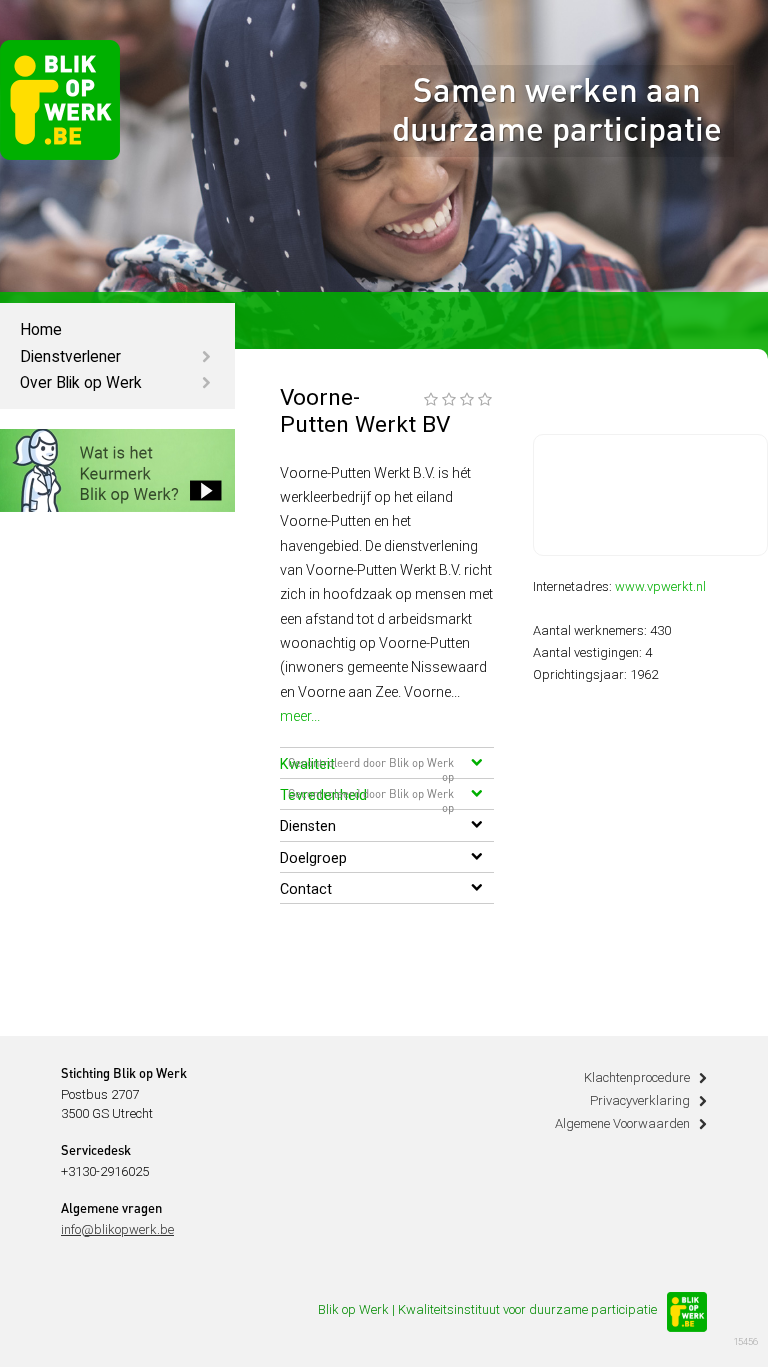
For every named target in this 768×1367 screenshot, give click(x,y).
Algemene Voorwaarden (622, 1123)
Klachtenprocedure (637, 1077)
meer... (300, 716)
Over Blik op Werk (81, 383)
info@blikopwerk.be (117, 1229)
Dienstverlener (70, 357)
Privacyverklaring (640, 1100)
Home (41, 330)
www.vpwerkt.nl (660, 586)
